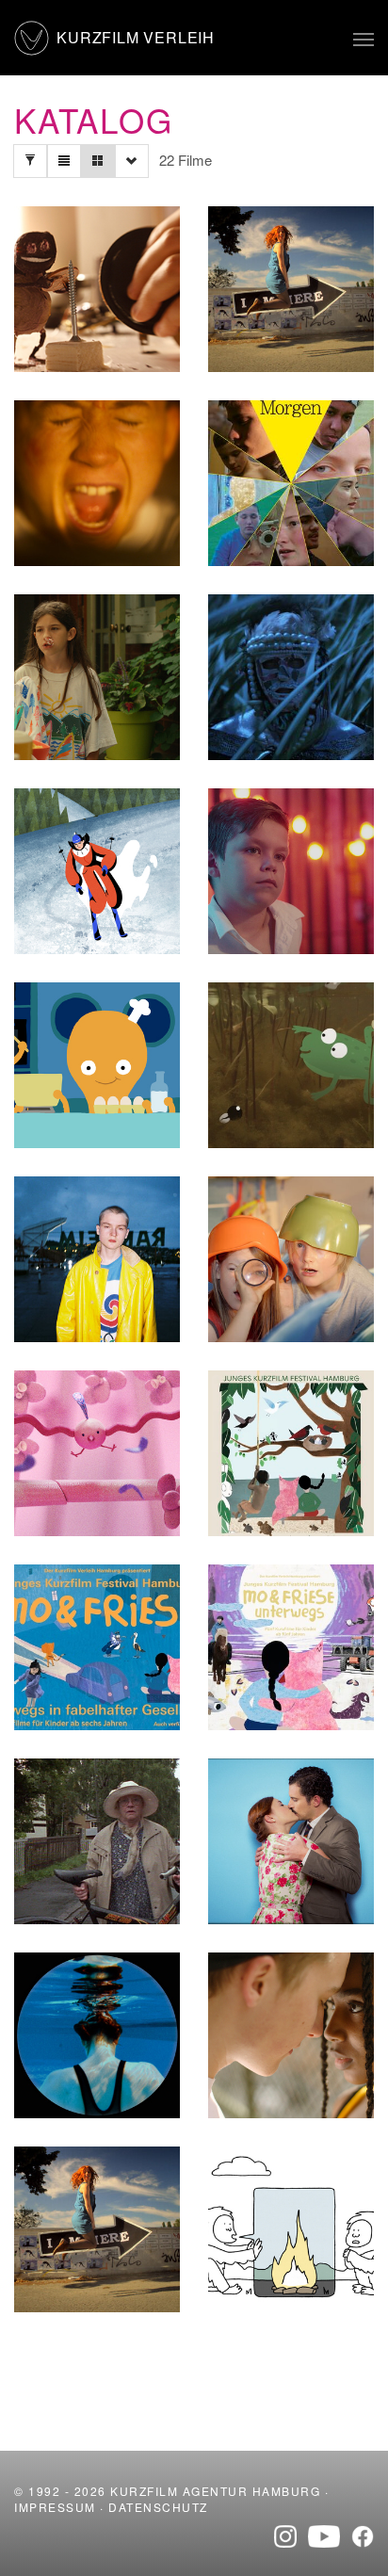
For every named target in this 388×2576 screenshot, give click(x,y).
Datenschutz (158, 2507)
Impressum (55, 2507)
